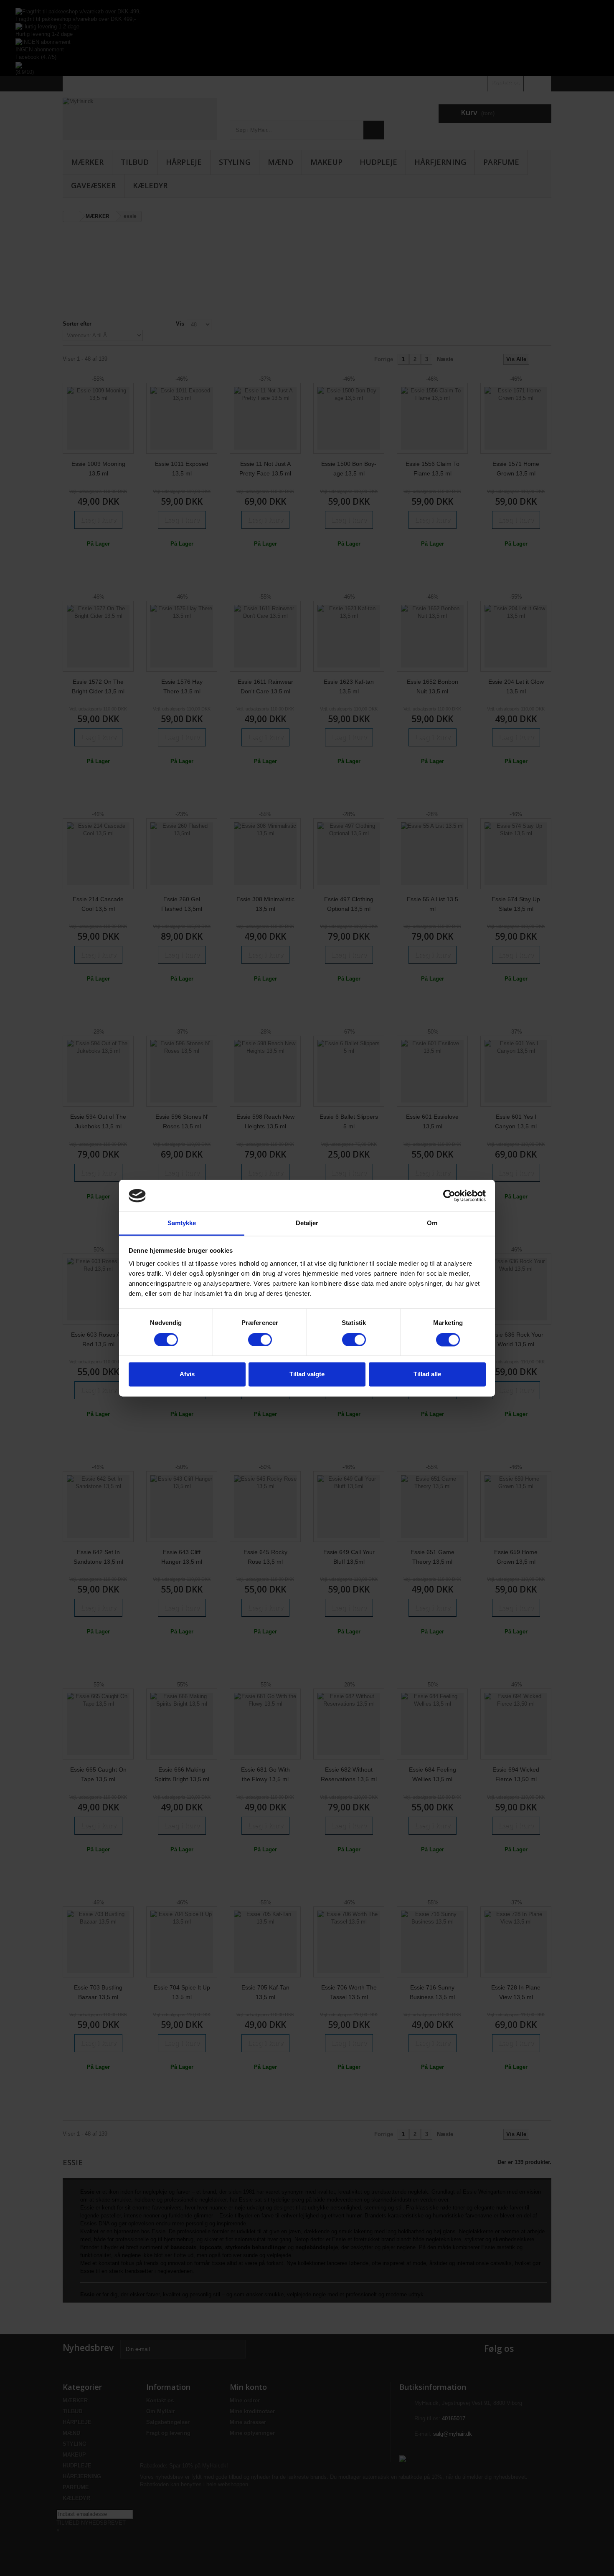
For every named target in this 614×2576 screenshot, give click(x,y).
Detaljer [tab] (307, 1223)
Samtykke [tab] (182, 1223)
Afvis (187, 1374)
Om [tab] (432, 1223)
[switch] (260, 1340)
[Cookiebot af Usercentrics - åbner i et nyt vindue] (449, 1196)
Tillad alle (427, 1374)
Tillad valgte (307, 1374)
